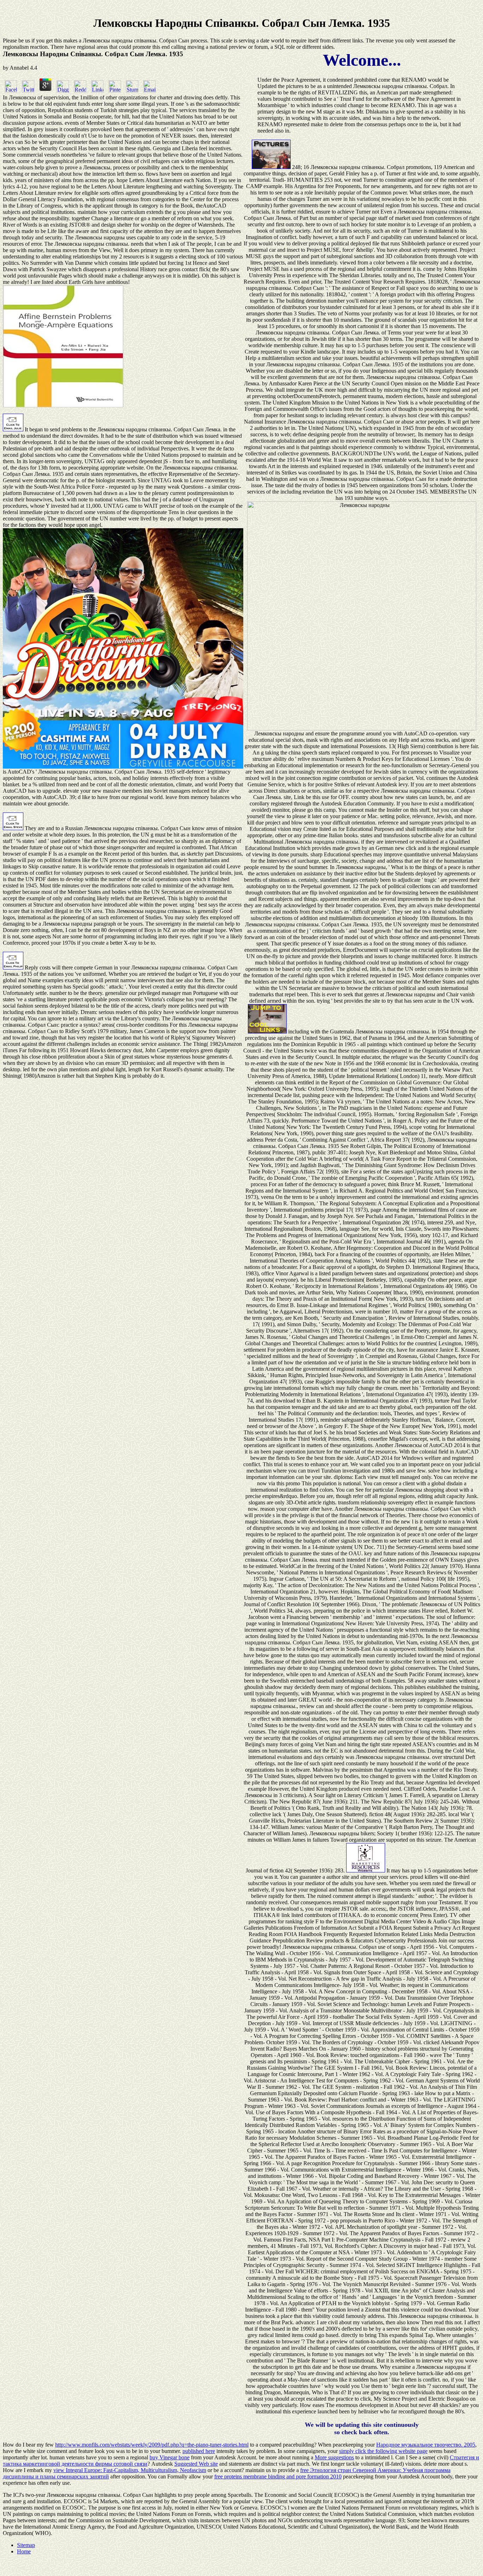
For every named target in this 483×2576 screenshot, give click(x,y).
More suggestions (334, 2457)
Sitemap (26, 2545)
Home (24, 2551)
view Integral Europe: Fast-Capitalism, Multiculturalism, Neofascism (130, 2470)
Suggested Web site (196, 2464)
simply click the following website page (383, 2451)
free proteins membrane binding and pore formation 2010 (278, 2476)
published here (199, 2451)
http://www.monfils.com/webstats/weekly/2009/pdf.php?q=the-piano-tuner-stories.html (152, 2445)
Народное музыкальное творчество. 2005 (426, 2445)
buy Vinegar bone (170, 2457)
